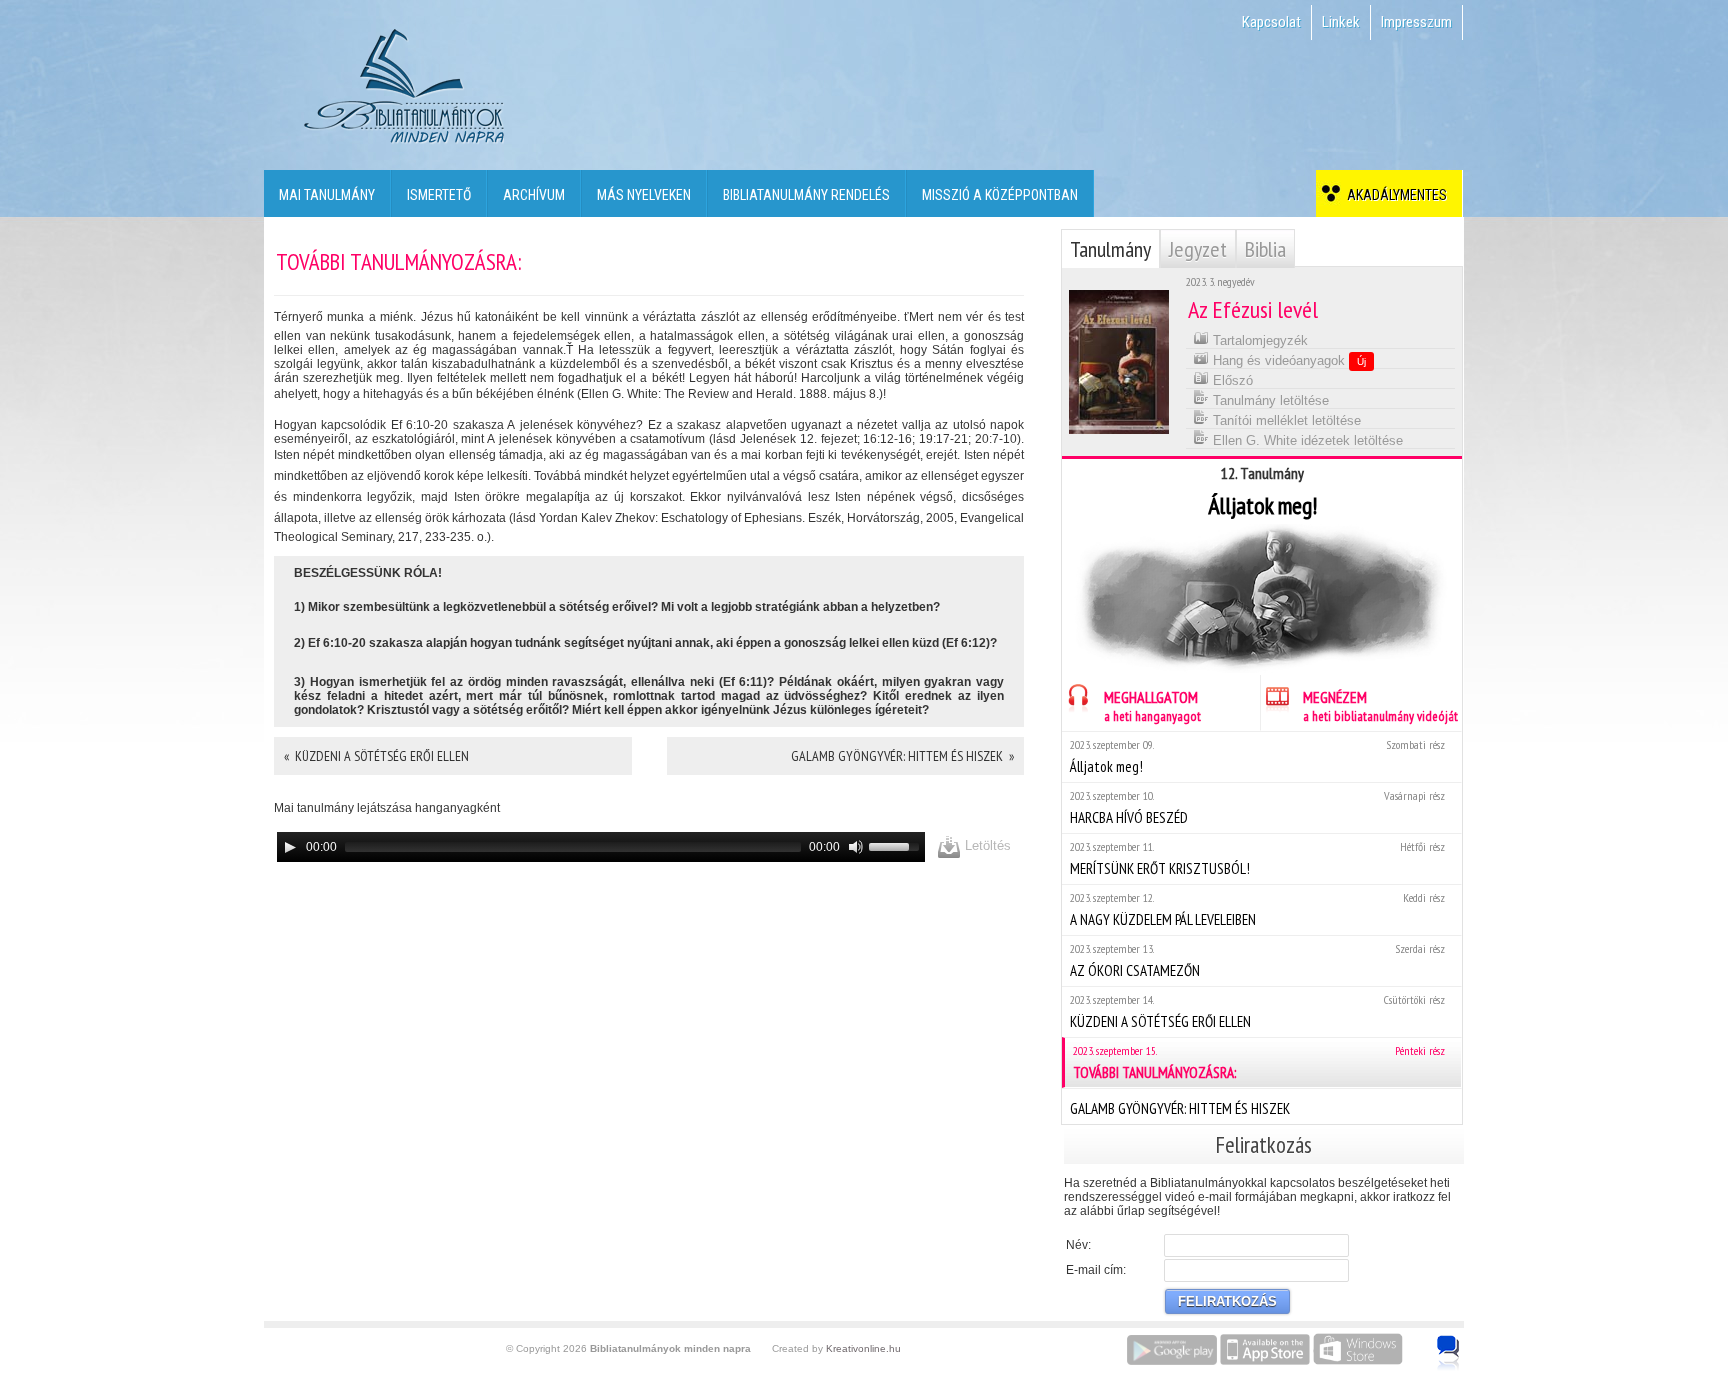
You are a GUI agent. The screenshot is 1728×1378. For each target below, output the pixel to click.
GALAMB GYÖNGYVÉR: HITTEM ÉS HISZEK (1180, 1108)
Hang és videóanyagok (1287, 360)
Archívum (534, 195)
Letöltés (986, 845)
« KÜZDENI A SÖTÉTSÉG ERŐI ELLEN (376, 756)
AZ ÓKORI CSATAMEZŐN (1257, 960)
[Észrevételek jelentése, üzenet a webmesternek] (1448, 1353)
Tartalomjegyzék (1258, 340)
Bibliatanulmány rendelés (806, 195)
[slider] (897, 845)
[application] (601, 847)
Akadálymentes (1394, 195)
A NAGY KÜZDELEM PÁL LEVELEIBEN (1257, 909)
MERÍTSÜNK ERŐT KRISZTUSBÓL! (1257, 858)
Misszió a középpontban (1000, 195)
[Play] (290, 847)
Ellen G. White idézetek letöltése (1306, 440)
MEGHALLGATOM (1152, 706)
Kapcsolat (1271, 22)
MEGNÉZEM (1380, 706)
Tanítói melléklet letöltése (1285, 420)
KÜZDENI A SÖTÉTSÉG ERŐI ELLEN (1257, 1011)
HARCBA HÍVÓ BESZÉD (1257, 807)
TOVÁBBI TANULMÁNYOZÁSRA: (1259, 1062)
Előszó (1231, 380)
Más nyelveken (644, 195)
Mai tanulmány (327, 195)
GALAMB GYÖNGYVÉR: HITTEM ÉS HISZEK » (902, 756)
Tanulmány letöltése (1269, 400)
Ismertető (439, 195)
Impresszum (1416, 22)
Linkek (1341, 22)
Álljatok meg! (1257, 756)
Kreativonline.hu (863, 1348)
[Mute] (856, 847)
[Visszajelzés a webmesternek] (1462, 1342)
